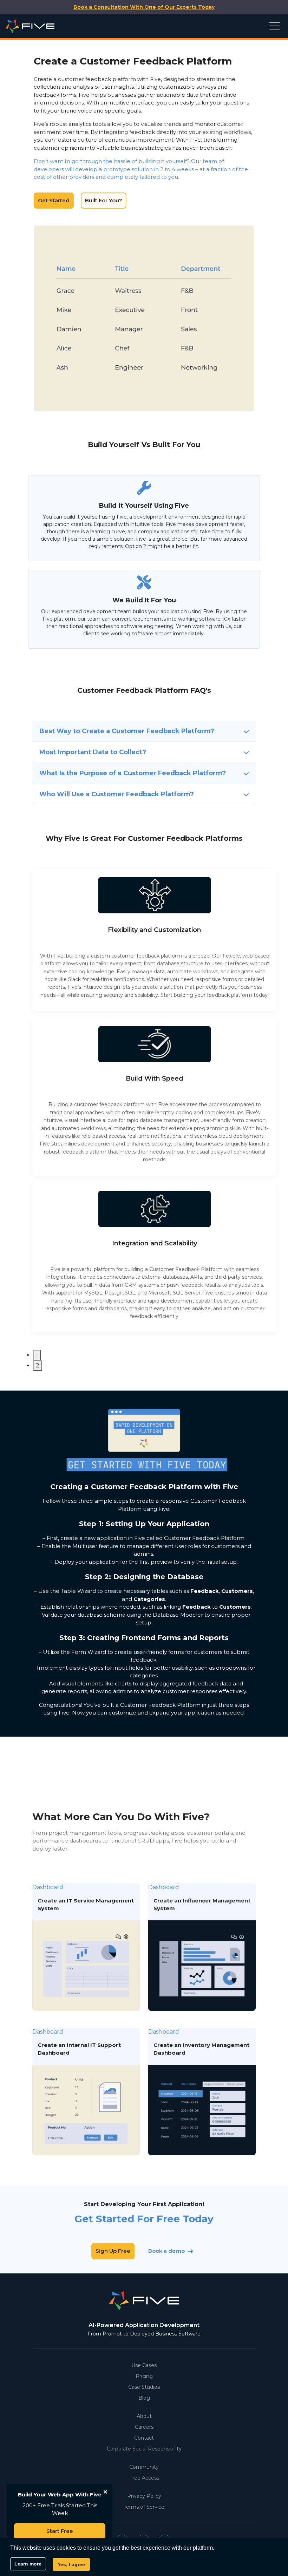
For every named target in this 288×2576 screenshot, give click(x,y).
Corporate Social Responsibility (144, 2449)
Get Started (54, 200)
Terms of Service (144, 2507)
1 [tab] (37, 1355)
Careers (144, 2427)
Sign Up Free (113, 2251)
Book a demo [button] (166, 2251)
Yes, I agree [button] (71, 2564)
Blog (144, 2398)
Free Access (144, 2478)
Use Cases (144, 2365)
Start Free (60, 2531)
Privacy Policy (144, 2496)
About (144, 2416)
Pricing (144, 2376)
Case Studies (144, 2387)
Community (144, 2467)
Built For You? (104, 200)
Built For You (168, 318)
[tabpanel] (155, 940)
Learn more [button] (28, 2564)
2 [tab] (38, 1365)
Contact (144, 2438)
